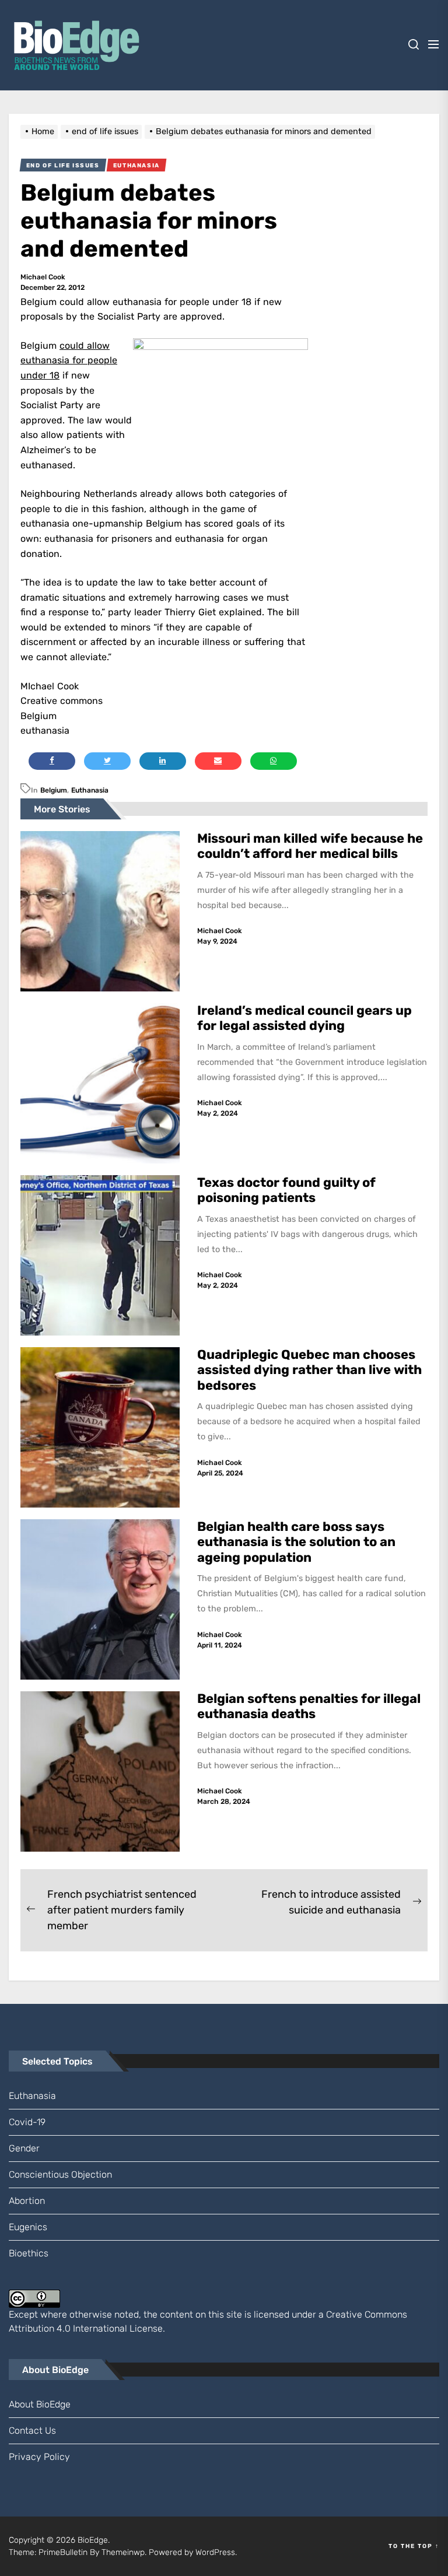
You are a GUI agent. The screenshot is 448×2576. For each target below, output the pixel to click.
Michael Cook (43, 277)
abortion (27, 2201)
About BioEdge (40, 2404)
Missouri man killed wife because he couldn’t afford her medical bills (310, 846)
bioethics (29, 2253)
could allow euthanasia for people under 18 (69, 360)
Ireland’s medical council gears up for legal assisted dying (304, 1018)
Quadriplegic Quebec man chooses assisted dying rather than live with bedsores (309, 1370)
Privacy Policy (39, 2457)
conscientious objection (60, 2174)
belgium (54, 790)
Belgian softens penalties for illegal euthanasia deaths (309, 1706)
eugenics (28, 2227)
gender (24, 2148)
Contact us (32, 2430)
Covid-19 (27, 2122)
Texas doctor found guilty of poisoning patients (286, 1190)
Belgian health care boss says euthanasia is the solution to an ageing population (296, 1542)
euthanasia (90, 790)
